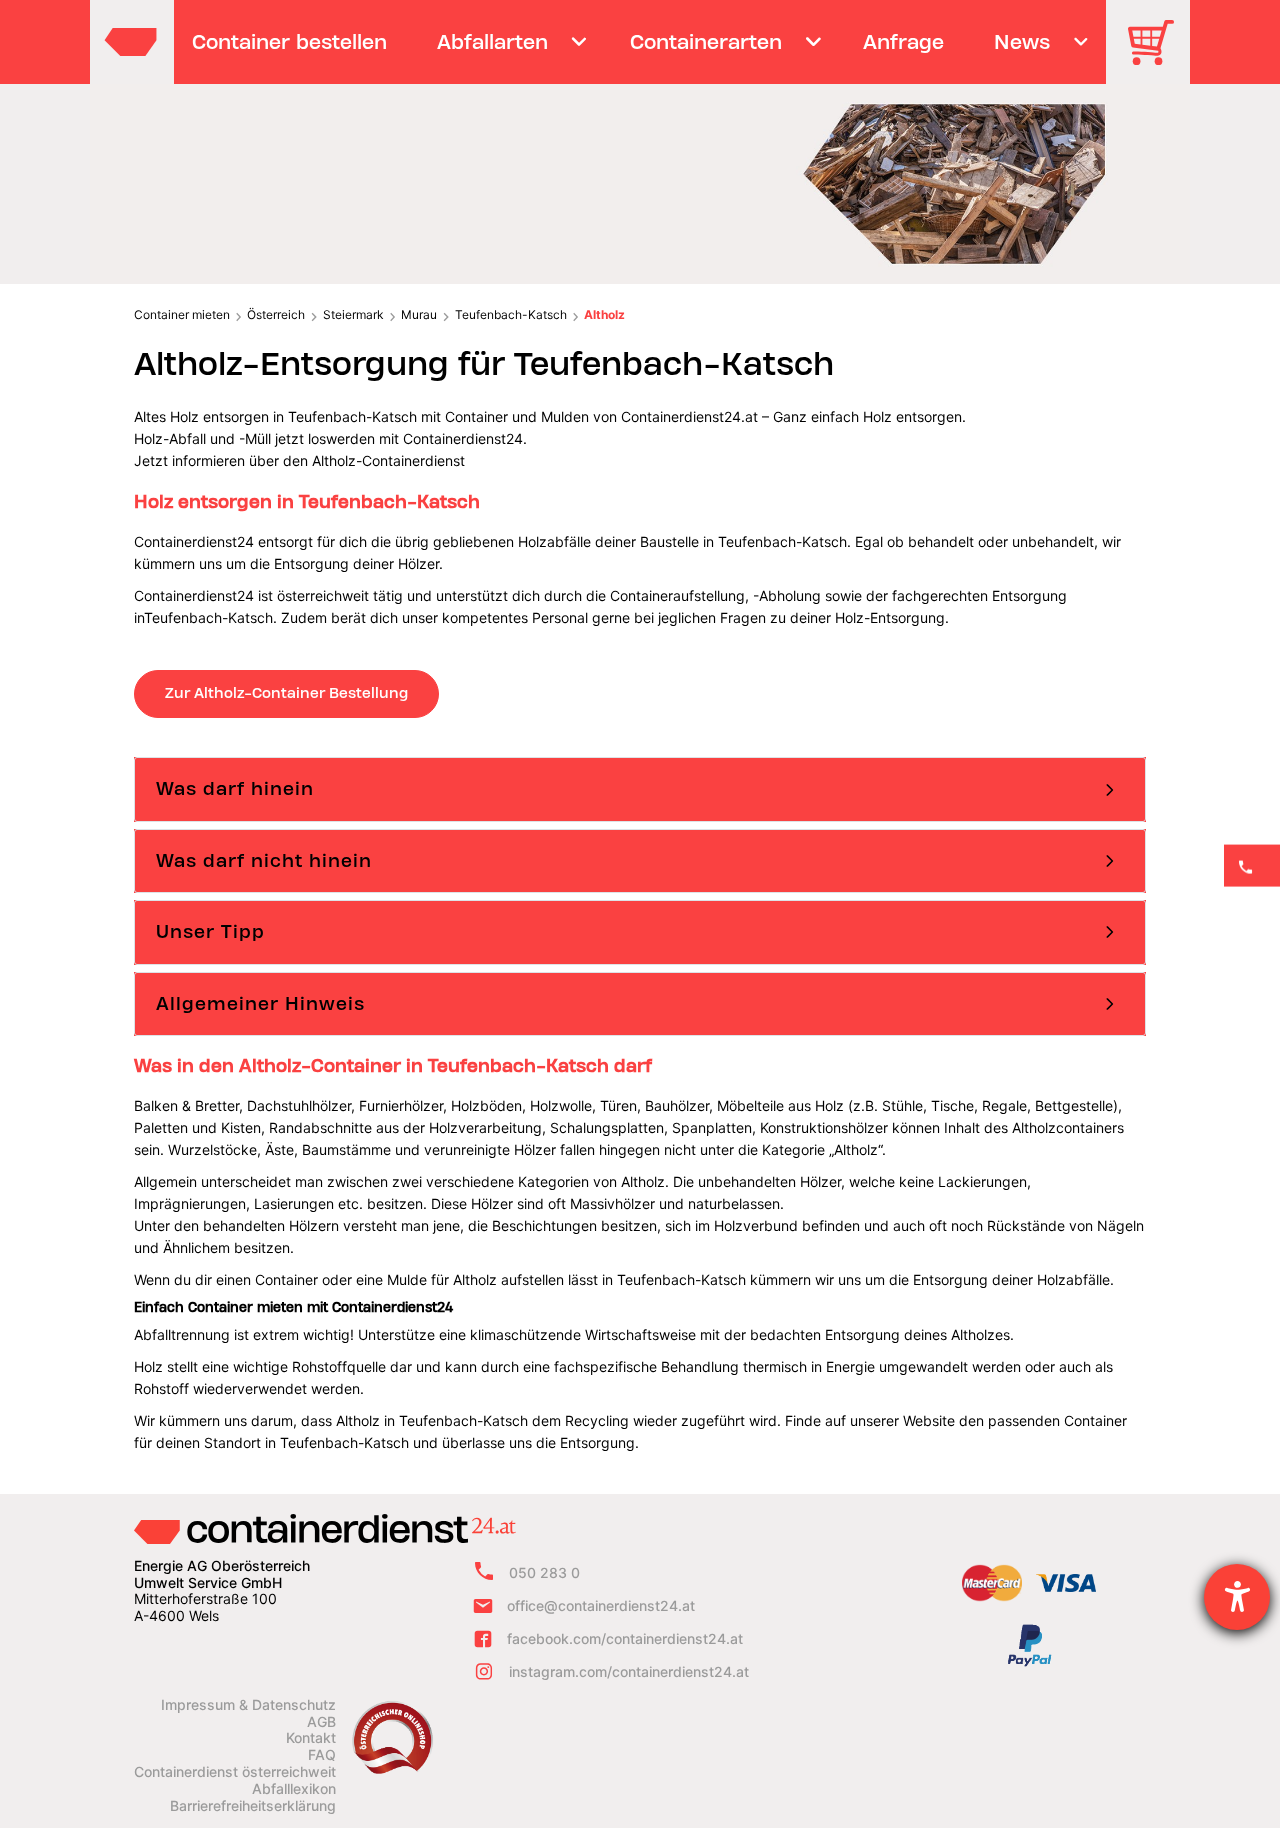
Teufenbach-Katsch (511, 314)
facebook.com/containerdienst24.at (625, 1638)
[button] (640, 789)
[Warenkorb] (1158, 56)
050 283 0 (544, 1572)
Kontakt (311, 1738)
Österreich (276, 314)
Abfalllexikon (294, 1789)
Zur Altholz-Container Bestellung (286, 693)
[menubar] (637, 42)
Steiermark (353, 314)
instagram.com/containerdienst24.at (629, 1671)
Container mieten (182, 314)
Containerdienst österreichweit (235, 1772)
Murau (419, 314)
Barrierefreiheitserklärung (253, 1806)
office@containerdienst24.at (601, 1605)
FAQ (322, 1755)
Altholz (604, 314)
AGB (321, 1722)
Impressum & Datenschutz (248, 1705)
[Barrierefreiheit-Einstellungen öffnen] (1237, 1597)
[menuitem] (290, 42)
